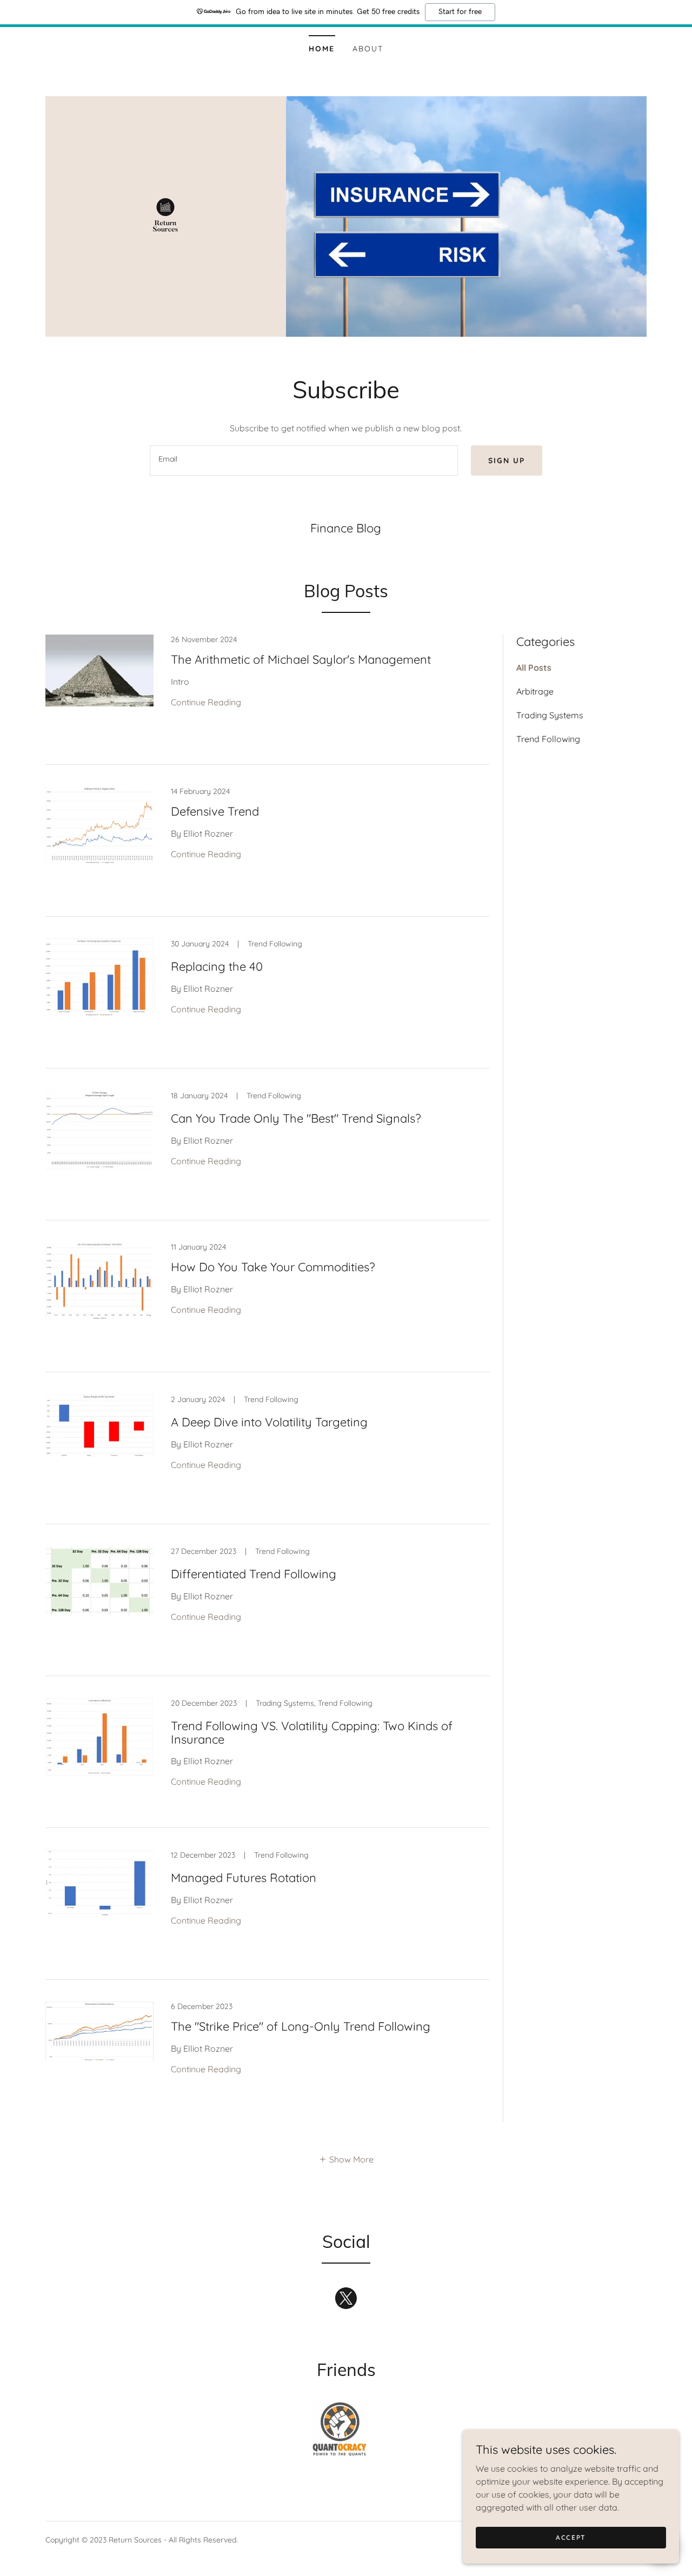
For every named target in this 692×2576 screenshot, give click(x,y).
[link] (165, 215)
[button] (346, 2159)
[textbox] (304, 461)
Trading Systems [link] (550, 715)
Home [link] (322, 49)
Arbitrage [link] (535, 691)
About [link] (368, 49)
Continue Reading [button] (206, 702)
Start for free (460, 12)
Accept (571, 2537)
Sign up (507, 461)
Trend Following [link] (548, 739)
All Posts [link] (534, 668)
